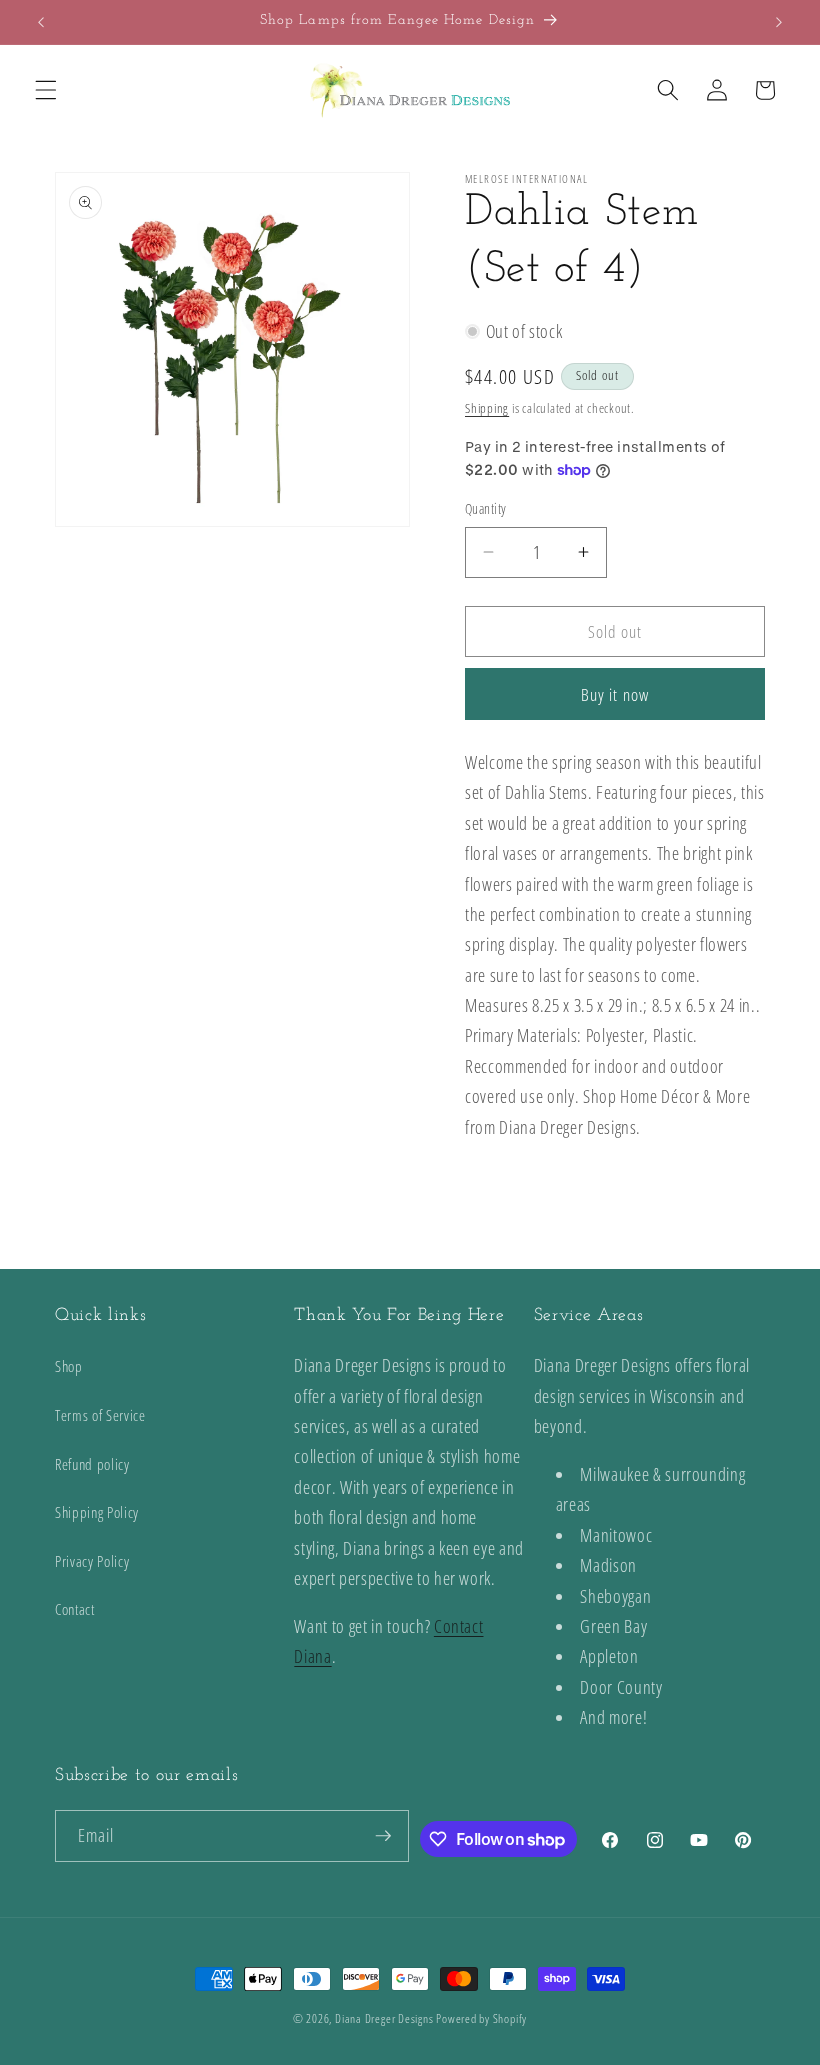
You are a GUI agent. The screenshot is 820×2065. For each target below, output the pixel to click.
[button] (46, 90)
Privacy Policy (92, 1561)
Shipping (487, 408)
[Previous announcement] (41, 22)
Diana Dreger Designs (384, 2018)
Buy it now (615, 694)
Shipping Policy (97, 1512)
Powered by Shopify (481, 2018)
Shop (69, 1366)
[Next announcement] (779, 22)
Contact (75, 1609)
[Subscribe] (383, 1836)
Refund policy (92, 1464)
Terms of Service (100, 1415)
